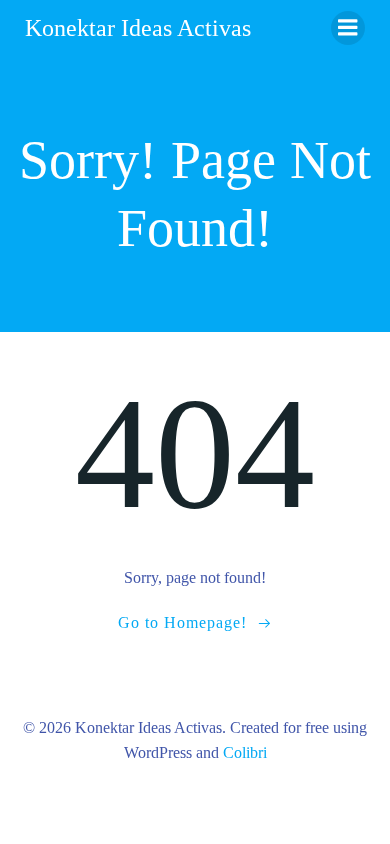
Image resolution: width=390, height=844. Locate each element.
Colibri (245, 752)
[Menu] (348, 28)
